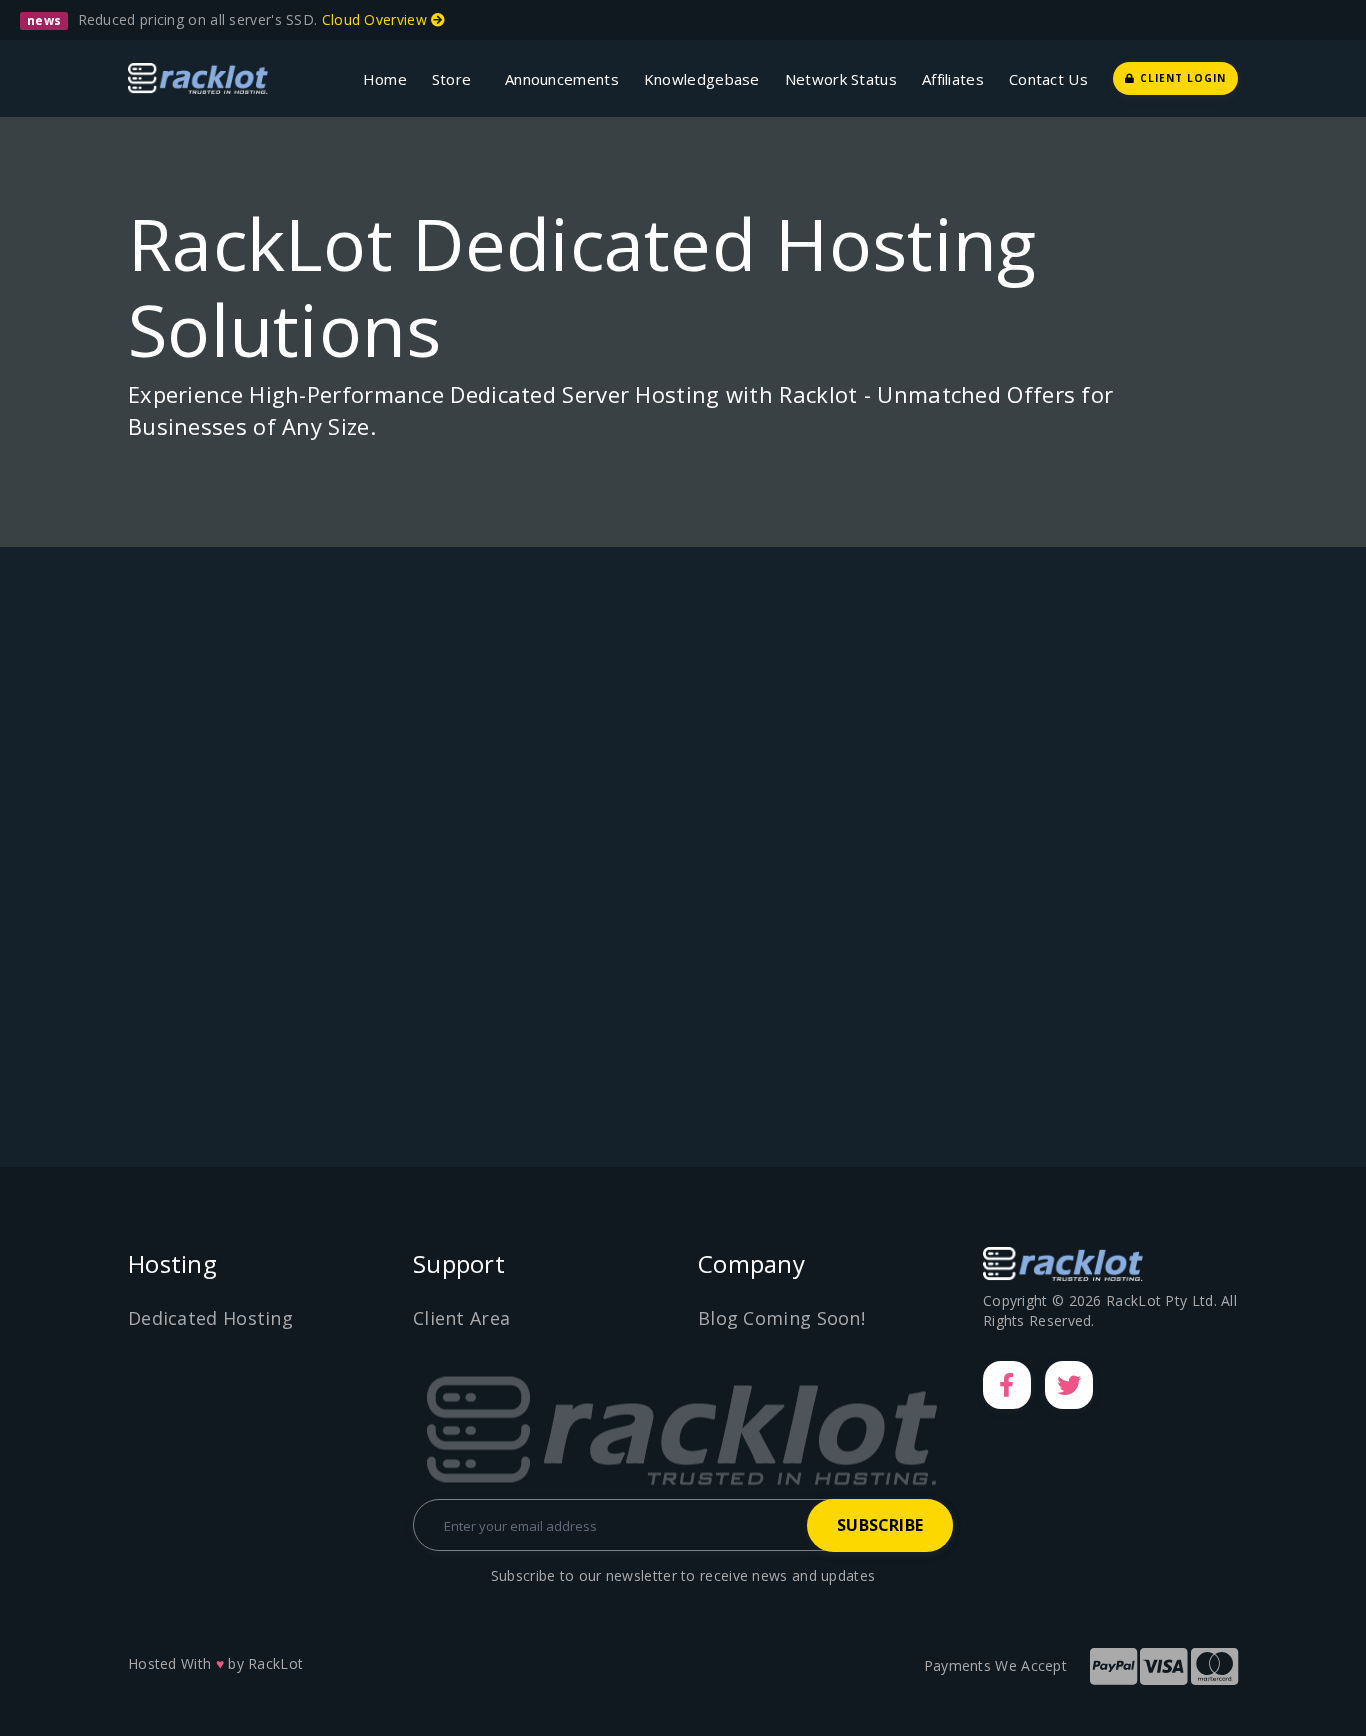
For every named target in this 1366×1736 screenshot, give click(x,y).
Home (385, 79)
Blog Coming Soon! (781, 1318)
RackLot (275, 1663)
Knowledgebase (702, 79)
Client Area (461, 1318)
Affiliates (953, 79)
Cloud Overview (377, 19)
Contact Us (1048, 79)
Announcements (562, 79)
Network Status (841, 79)
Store (456, 79)
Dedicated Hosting (210, 1318)
